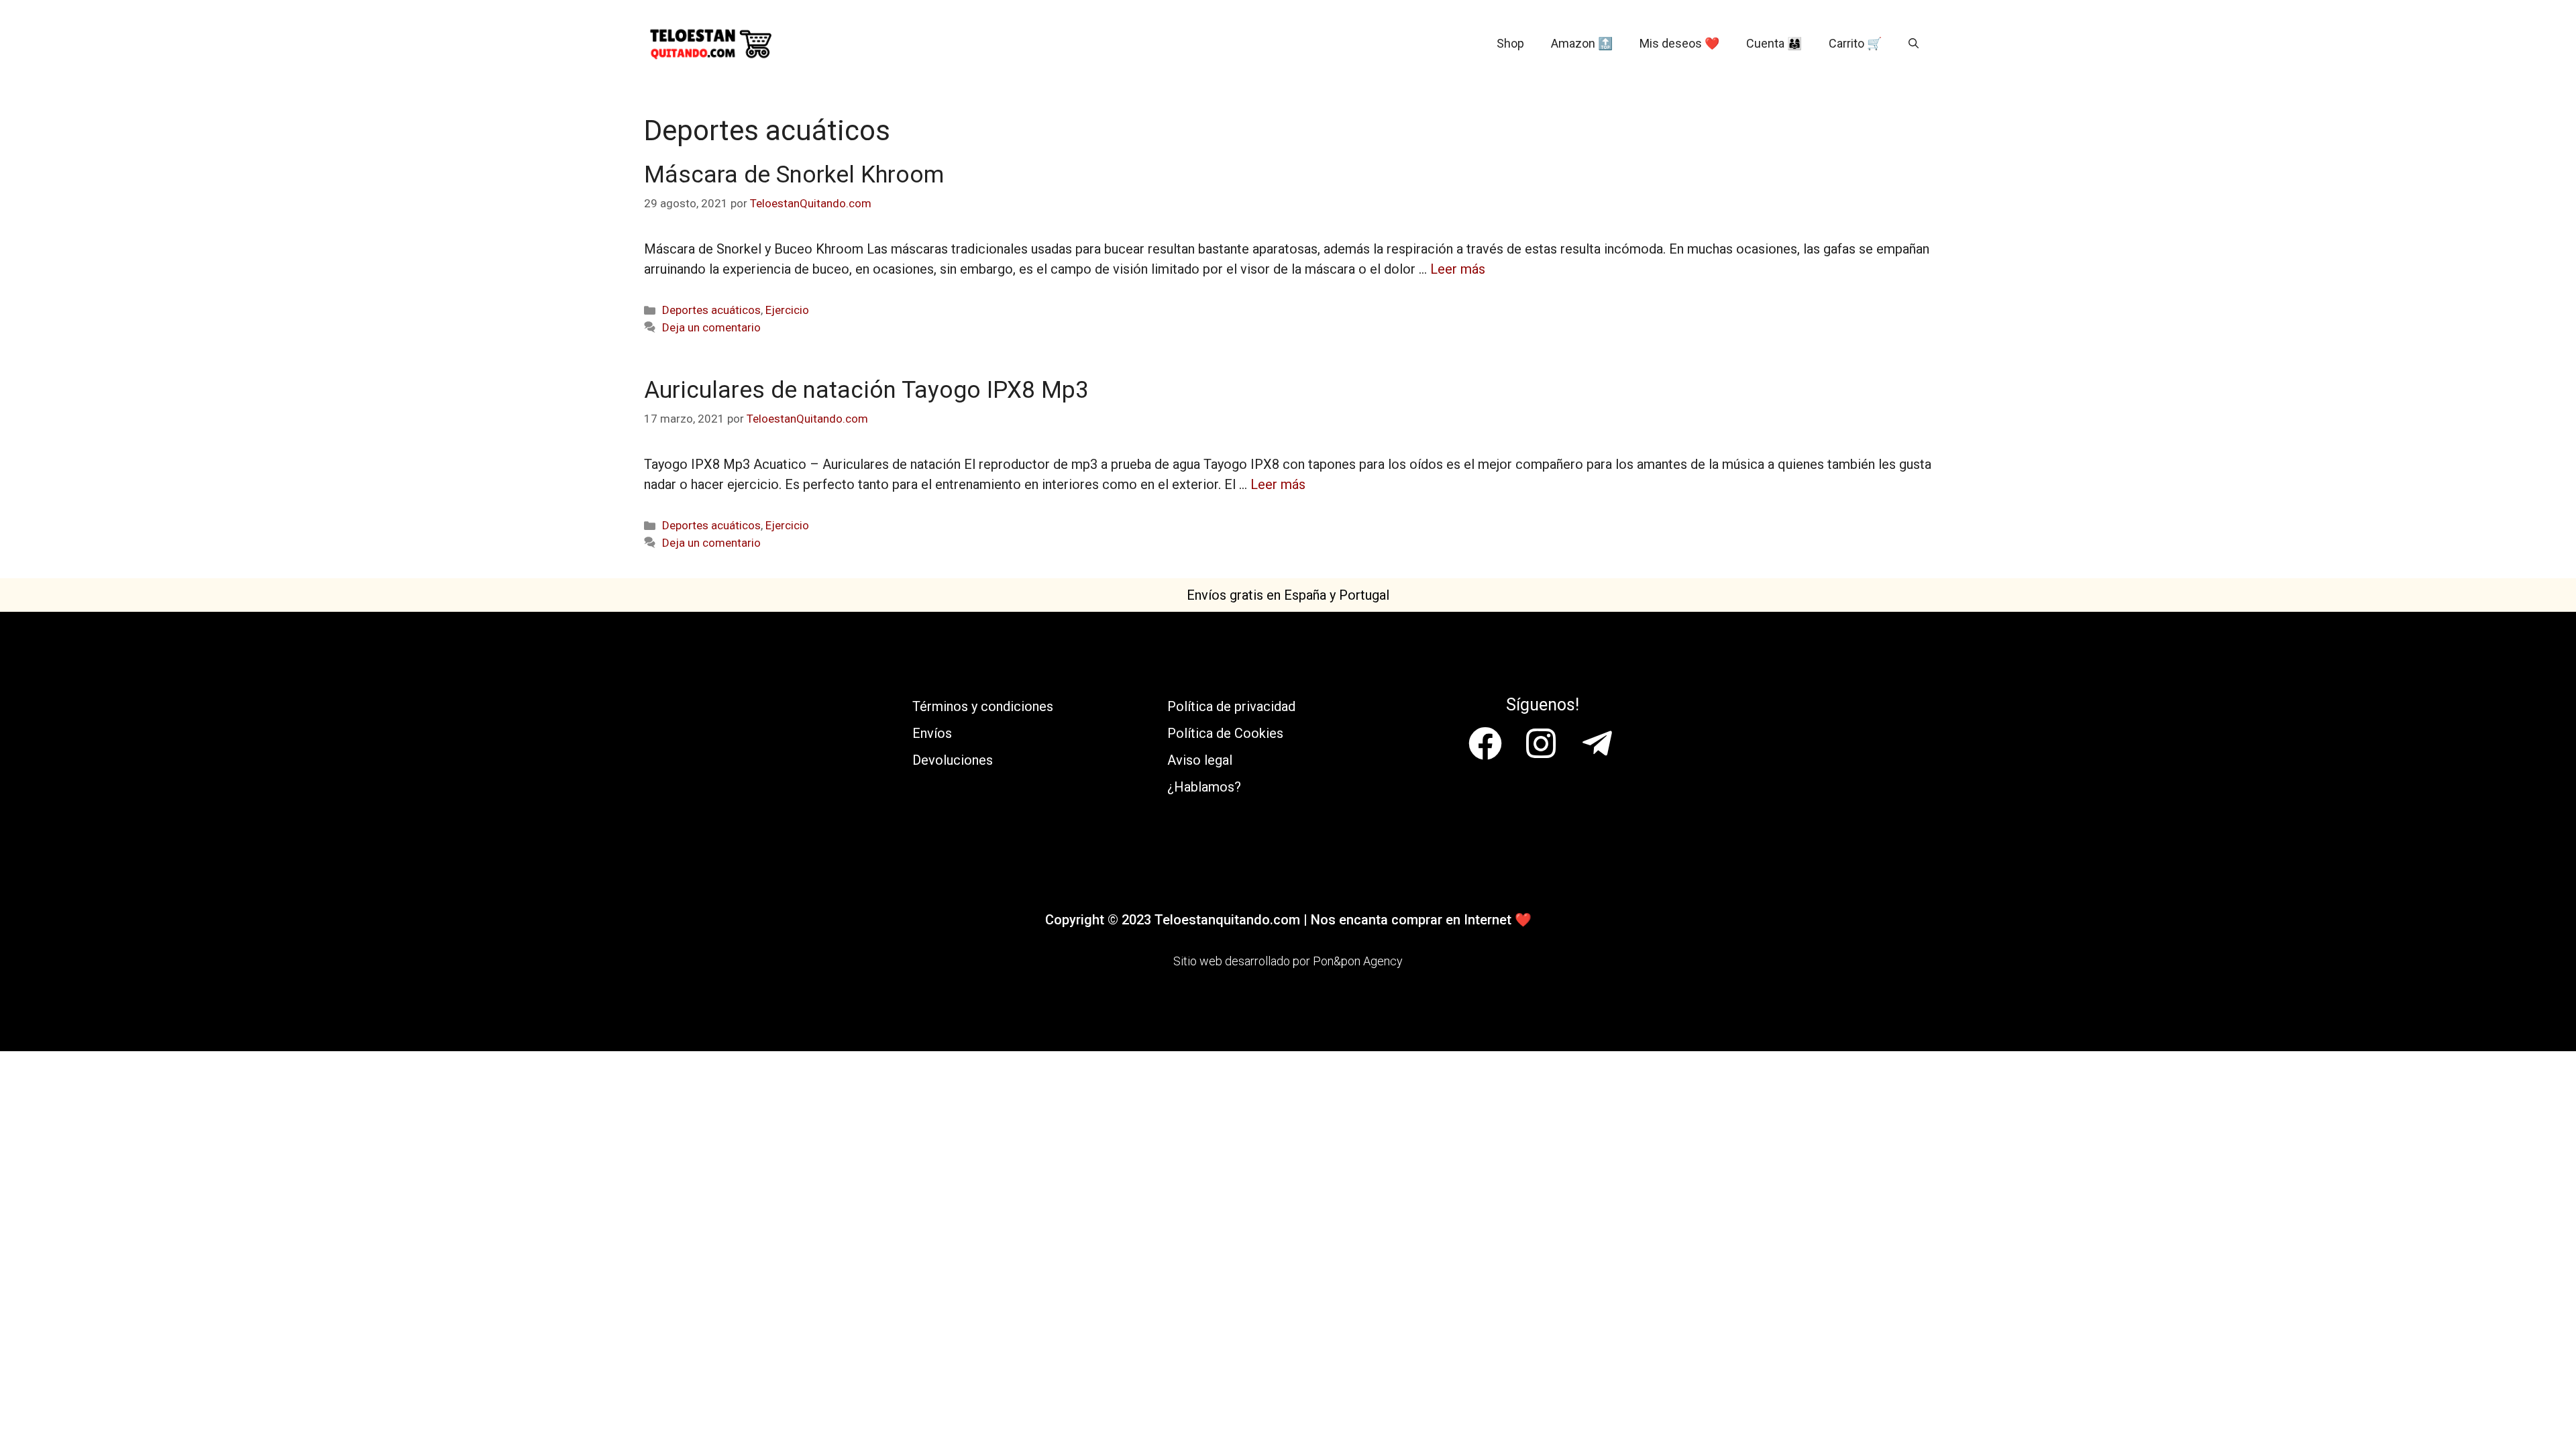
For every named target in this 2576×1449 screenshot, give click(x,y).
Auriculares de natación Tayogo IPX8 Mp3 (866, 390)
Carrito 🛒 (1855, 43)
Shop (1510, 43)
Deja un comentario (711, 327)
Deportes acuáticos (711, 310)
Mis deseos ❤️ (1679, 43)
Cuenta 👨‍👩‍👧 (1774, 43)
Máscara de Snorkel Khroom (794, 175)
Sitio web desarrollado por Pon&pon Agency (1288, 961)
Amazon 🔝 (1582, 43)
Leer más (1458, 269)
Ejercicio (787, 310)
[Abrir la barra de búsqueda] (1914, 44)
